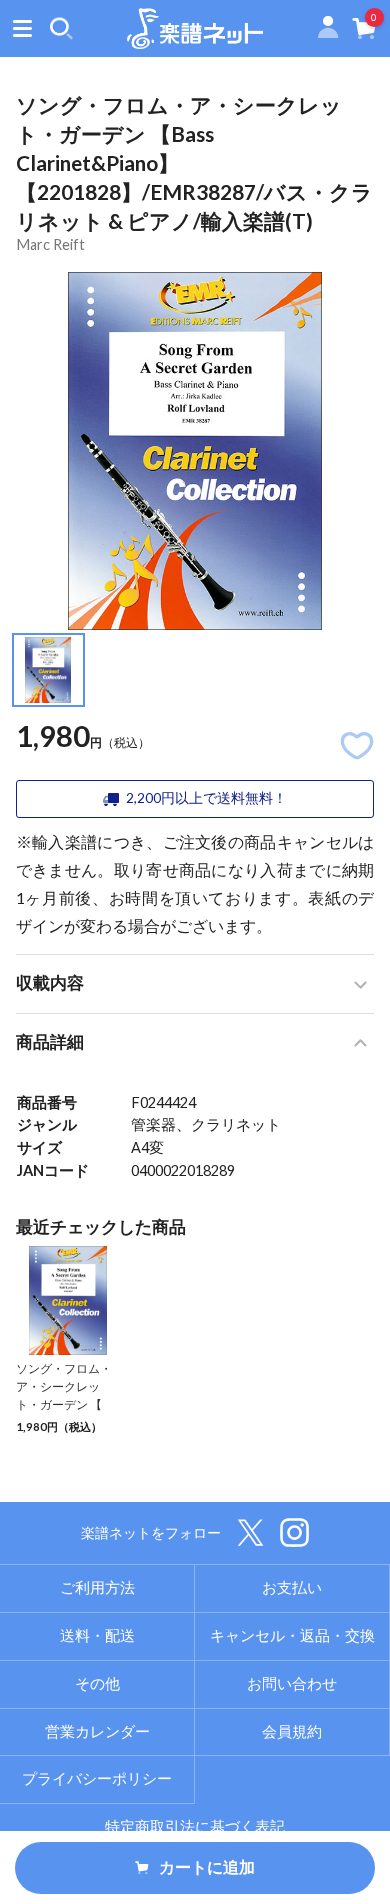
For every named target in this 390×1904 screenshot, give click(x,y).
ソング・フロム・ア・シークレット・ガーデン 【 (64, 1386)
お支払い (292, 1587)
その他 (97, 1683)
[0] (364, 32)
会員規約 (292, 1731)
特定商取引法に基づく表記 (195, 1826)
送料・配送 (97, 1635)
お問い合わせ (292, 1683)
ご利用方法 (97, 1587)
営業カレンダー (97, 1731)
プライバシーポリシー (97, 1778)
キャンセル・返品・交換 (292, 1635)
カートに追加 (207, 1867)
